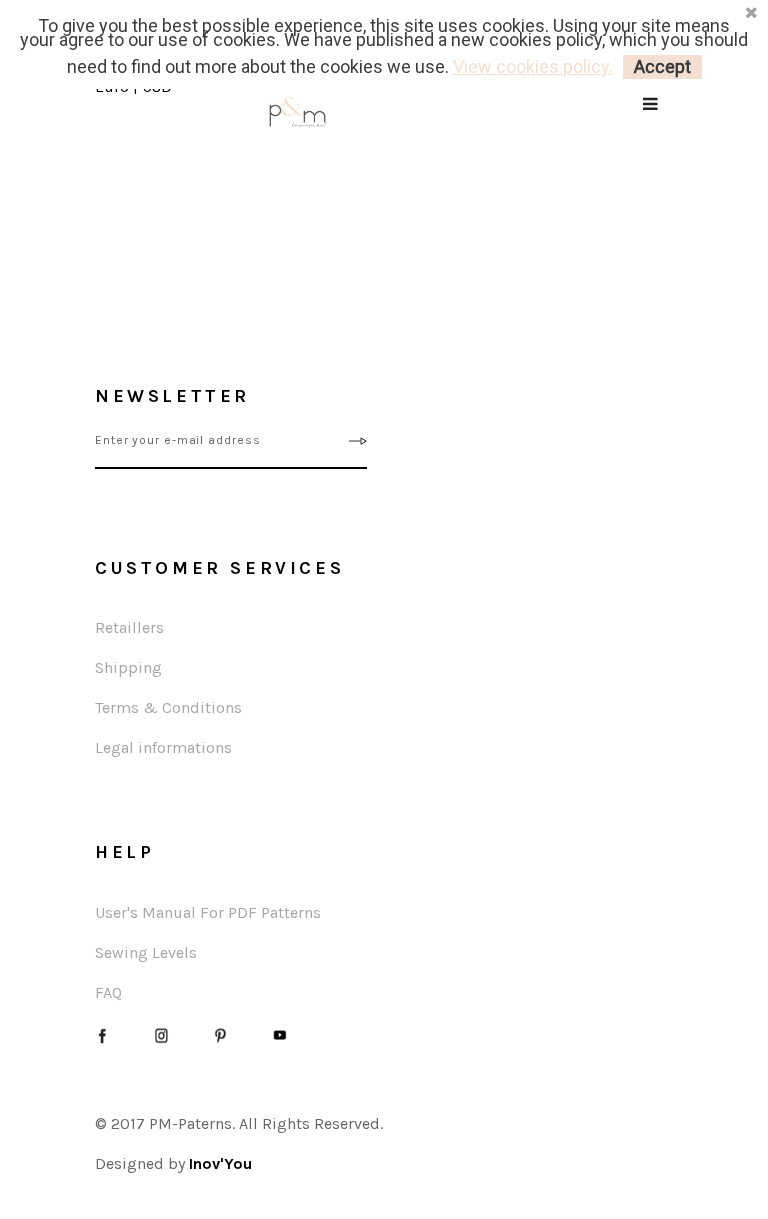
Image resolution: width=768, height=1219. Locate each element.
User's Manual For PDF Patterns (208, 912)
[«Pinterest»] (220, 1033)
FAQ (108, 992)
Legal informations (163, 747)
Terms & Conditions (168, 707)
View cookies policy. (533, 66)
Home (29, 173)
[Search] (651, 129)
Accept (662, 66)
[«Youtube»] (279, 1033)
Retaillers (129, 627)
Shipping (128, 667)
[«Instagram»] (161, 1033)
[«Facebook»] (102, 1033)
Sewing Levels (146, 952)
